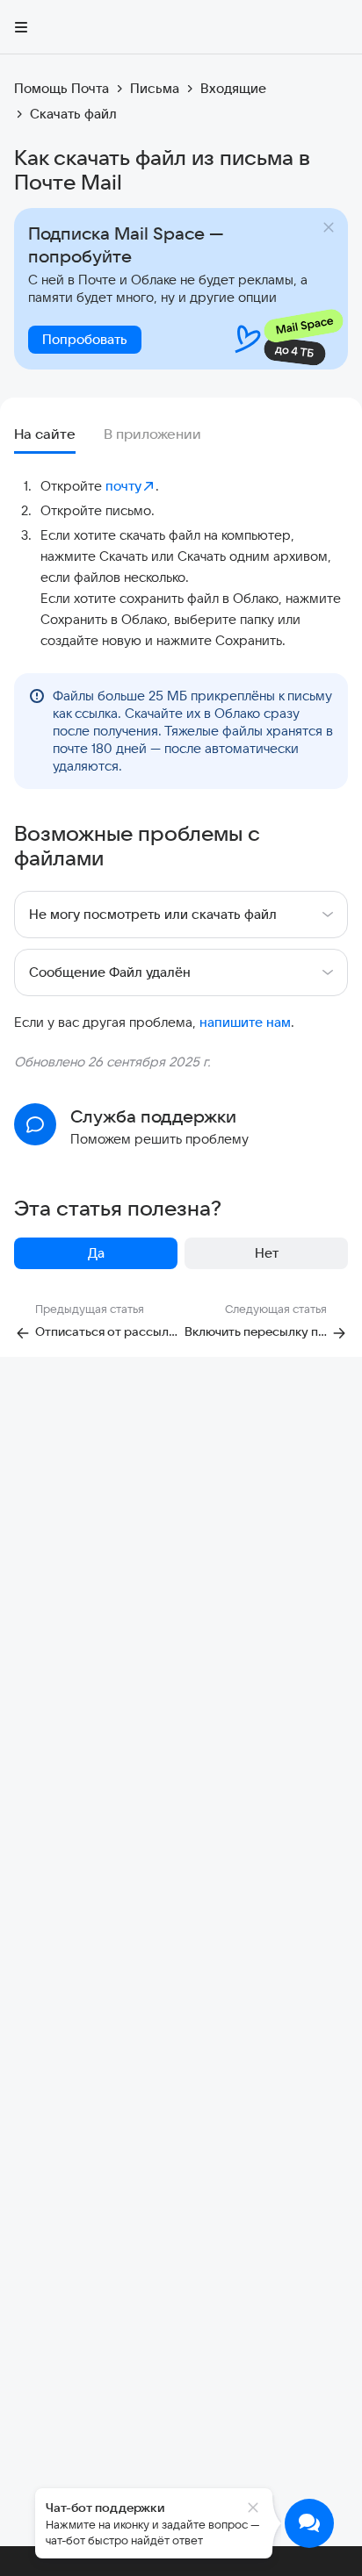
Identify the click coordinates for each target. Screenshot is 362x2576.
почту (123, 486)
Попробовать (85, 339)
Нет (267, 1253)
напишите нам (245, 1022)
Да (96, 1253)
